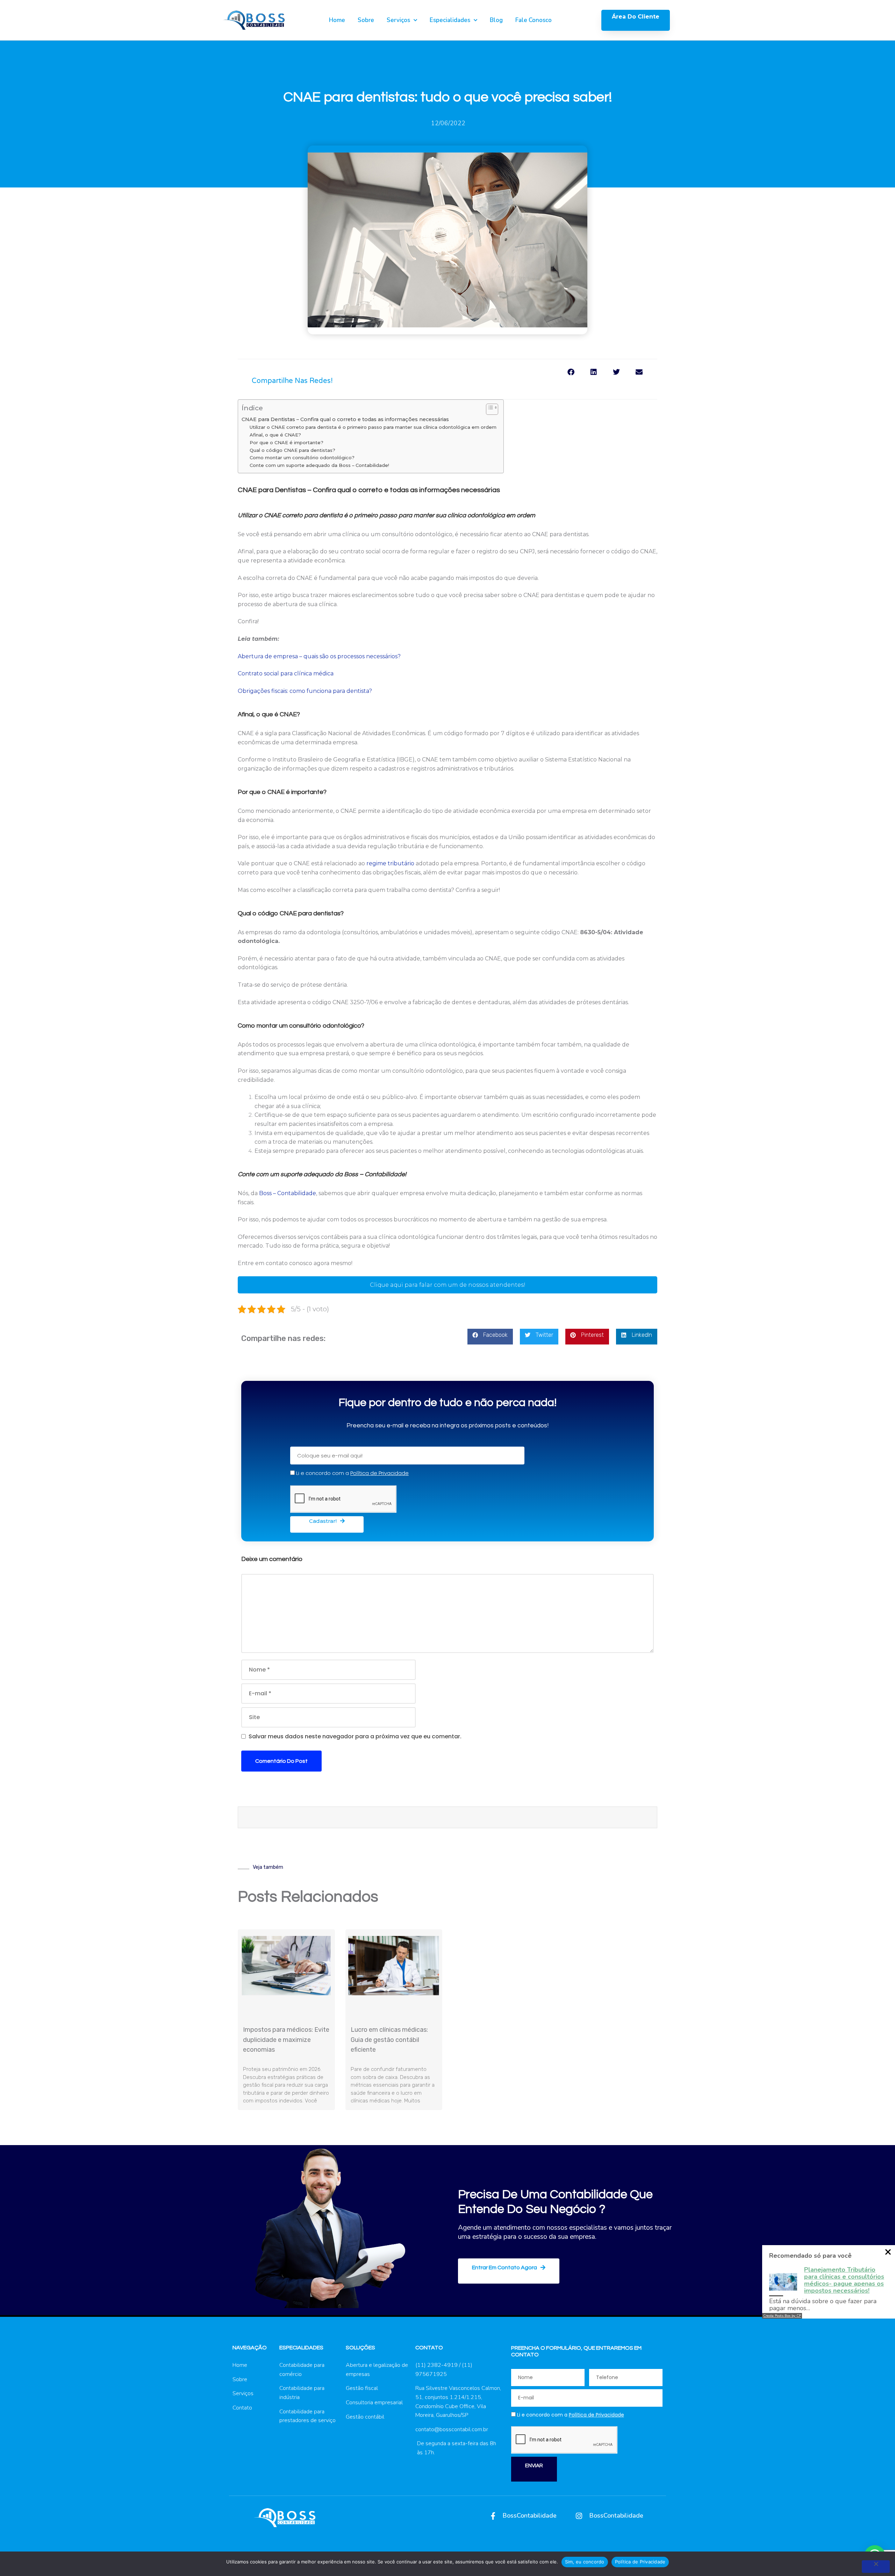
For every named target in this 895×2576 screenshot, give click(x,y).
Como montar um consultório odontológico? (302, 457)
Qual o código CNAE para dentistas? (292, 450)
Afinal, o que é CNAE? (275, 435)
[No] (876, 2567)
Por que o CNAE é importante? (287, 442)
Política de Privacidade (640, 2562)
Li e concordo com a (352, 1473)
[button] (571, 374)
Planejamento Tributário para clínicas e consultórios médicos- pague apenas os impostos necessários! (844, 2280)
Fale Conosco (534, 20)
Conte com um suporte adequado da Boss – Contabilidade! (319, 465)
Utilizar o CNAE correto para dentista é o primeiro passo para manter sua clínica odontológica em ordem (373, 427)
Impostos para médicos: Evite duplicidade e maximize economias (286, 2040)
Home (337, 20)
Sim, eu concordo (585, 2562)
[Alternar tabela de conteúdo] (489, 409)
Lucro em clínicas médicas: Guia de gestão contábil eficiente (389, 2040)
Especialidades (450, 20)
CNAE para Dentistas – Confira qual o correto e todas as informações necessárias (346, 419)
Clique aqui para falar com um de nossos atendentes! (448, 1285)
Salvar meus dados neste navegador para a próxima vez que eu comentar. (355, 1736)
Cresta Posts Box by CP (782, 2316)
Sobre (366, 20)
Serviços (398, 20)
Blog (496, 20)
